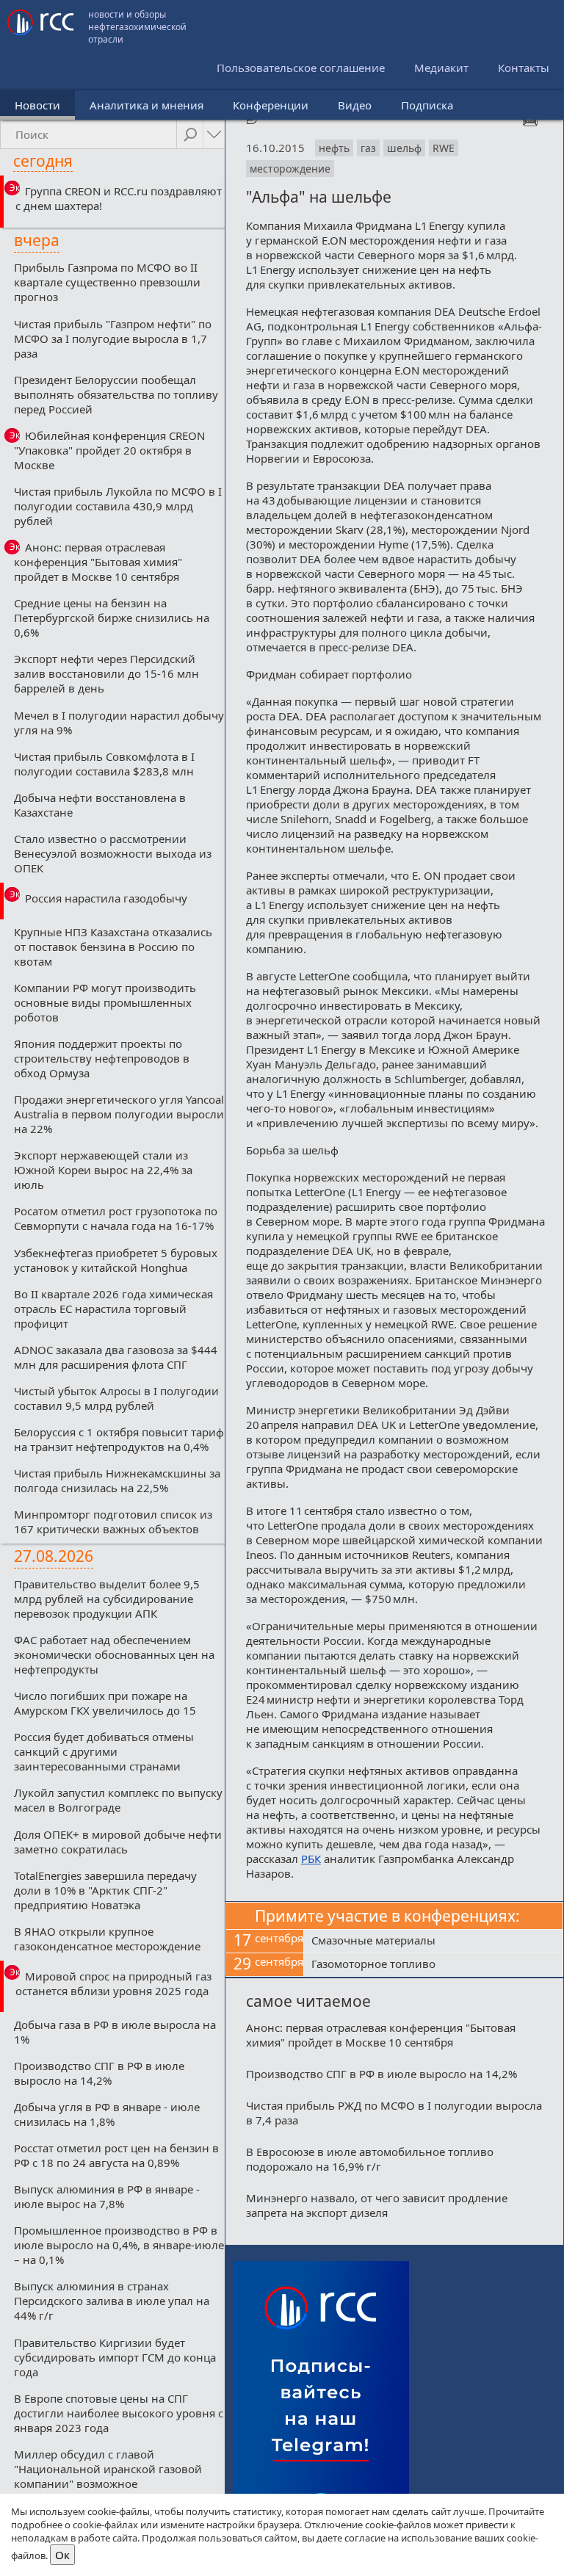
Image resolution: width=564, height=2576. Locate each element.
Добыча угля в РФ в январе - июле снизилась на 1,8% (107, 2114)
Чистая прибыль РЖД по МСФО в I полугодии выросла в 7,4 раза (394, 2113)
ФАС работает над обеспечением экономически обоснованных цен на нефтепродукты (114, 1654)
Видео (355, 105)
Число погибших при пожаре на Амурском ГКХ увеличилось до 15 (105, 1703)
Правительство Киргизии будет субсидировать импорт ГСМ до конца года (115, 2357)
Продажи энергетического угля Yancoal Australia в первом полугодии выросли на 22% (119, 1114)
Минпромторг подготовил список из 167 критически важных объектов (113, 1522)
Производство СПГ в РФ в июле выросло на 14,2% (99, 2073)
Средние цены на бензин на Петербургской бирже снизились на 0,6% (112, 618)
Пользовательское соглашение (301, 68)
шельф (404, 148)
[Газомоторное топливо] (433, 1965)
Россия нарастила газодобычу (106, 898)
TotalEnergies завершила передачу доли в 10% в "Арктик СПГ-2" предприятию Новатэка (105, 1890)
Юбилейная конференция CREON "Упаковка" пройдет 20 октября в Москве (109, 450)
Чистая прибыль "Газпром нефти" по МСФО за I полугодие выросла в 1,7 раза (113, 339)
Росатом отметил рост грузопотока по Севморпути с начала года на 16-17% (116, 1218)
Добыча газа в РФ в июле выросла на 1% (115, 2032)
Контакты (524, 68)
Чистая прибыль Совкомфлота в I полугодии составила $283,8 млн (104, 764)
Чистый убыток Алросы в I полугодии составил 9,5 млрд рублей (116, 1398)
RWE (444, 148)
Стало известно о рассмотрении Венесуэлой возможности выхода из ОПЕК (113, 853)
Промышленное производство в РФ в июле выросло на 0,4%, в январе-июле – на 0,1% (119, 2245)
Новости (37, 105)
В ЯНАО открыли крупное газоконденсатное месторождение (107, 1939)
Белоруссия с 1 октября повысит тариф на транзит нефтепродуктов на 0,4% (119, 1439)
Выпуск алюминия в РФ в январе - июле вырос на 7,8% (107, 2196)
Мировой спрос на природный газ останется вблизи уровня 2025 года (113, 1983)
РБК (311, 1859)
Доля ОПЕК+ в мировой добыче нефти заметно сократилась (118, 1842)
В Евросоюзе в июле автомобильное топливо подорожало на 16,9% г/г (370, 2159)
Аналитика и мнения (147, 105)
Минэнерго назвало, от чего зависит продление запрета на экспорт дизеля (377, 2205)
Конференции (271, 105)
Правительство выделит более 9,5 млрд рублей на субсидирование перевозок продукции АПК (107, 1599)
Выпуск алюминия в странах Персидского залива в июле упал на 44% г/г (112, 2301)
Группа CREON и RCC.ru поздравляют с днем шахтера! (119, 198)
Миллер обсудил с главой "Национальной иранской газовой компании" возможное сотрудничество (108, 2476)
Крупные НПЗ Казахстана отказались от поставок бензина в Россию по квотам (113, 947)
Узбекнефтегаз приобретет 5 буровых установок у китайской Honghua (116, 1260)
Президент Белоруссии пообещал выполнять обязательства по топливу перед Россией (116, 394)
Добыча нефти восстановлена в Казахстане (100, 805)
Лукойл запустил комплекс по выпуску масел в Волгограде (118, 1800)
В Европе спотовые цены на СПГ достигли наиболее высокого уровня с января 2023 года (119, 2413)
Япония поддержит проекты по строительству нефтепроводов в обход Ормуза (102, 1058)
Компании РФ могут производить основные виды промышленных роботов (105, 1002)
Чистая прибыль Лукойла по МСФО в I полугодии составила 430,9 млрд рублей (118, 506)
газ (368, 148)
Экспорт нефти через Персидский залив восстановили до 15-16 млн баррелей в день (106, 673)
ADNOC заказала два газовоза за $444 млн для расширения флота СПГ (116, 1357)
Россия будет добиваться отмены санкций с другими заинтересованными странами (104, 1751)
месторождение (290, 169)
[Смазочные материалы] (433, 1942)
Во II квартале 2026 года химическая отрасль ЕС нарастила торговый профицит (113, 1309)
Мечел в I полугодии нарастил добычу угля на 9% (119, 723)
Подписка (427, 105)
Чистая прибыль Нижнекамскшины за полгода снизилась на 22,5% (117, 1480)
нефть (334, 148)
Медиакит (441, 68)
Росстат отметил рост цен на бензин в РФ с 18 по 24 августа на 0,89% (116, 2155)
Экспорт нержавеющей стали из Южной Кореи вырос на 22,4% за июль (103, 1170)
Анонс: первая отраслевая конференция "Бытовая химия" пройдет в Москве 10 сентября (98, 562)
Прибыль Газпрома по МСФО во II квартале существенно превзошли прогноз (107, 282)
